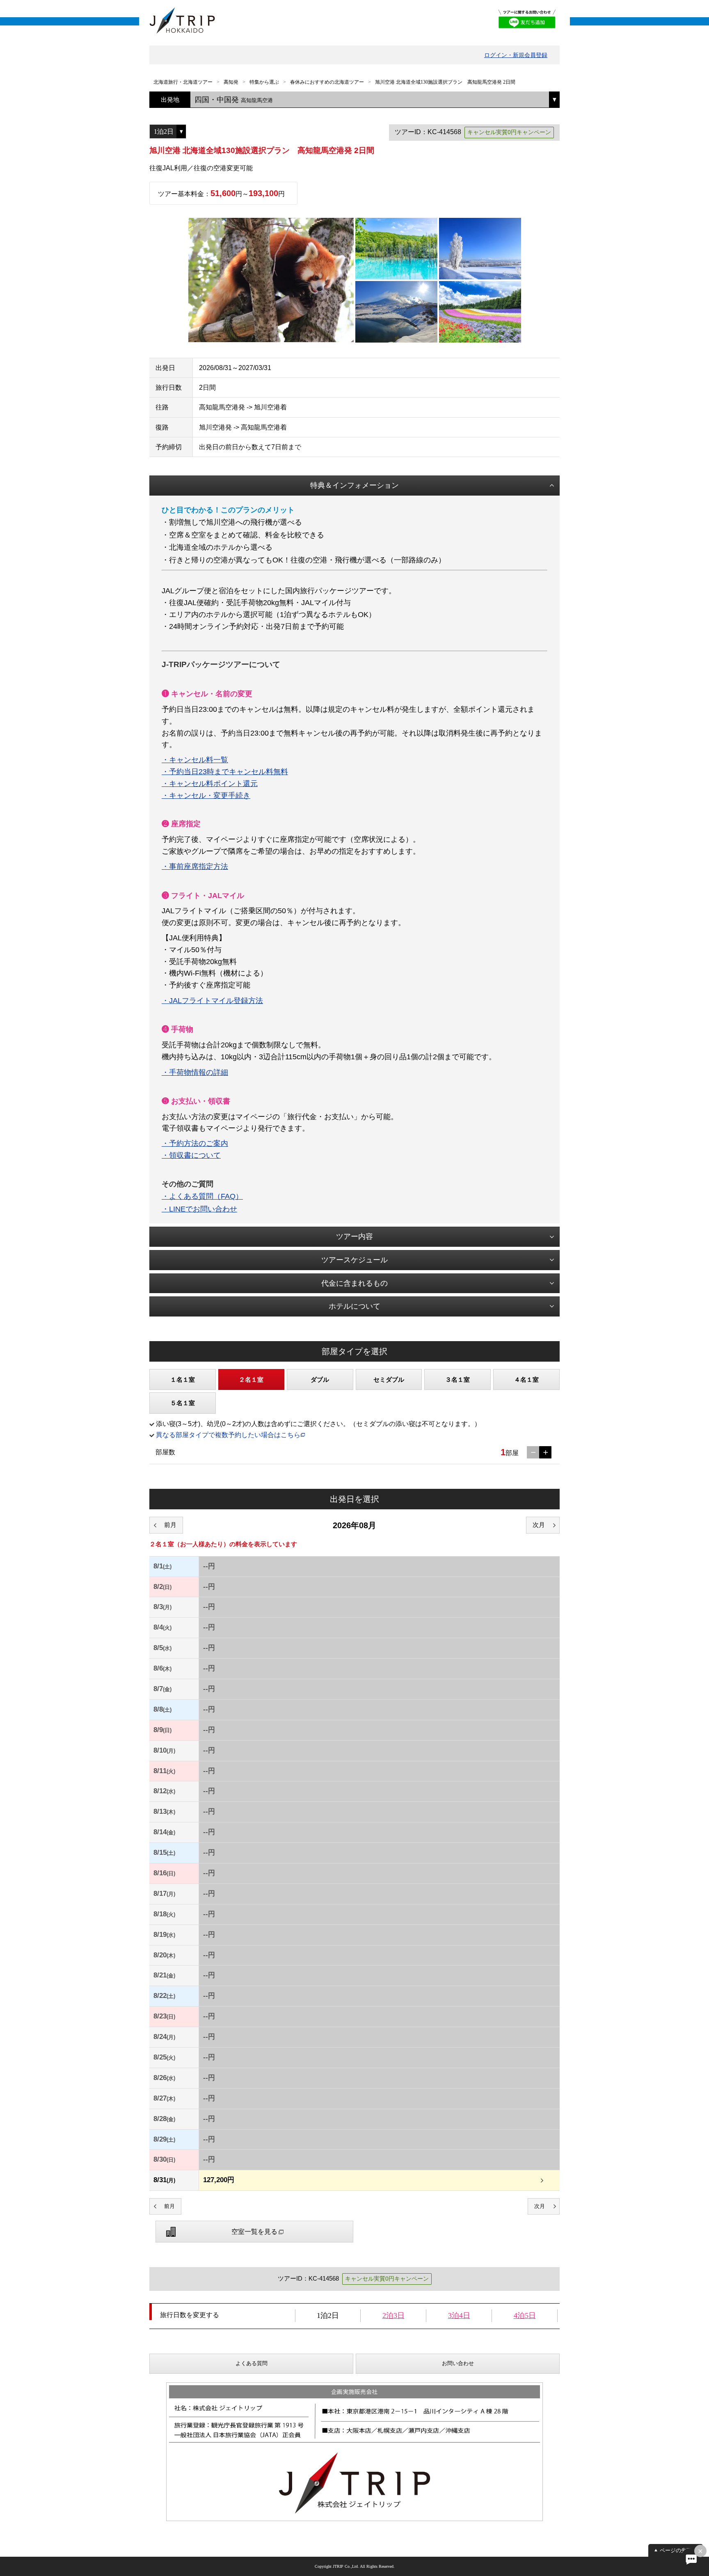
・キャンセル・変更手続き (206, 795)
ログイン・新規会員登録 (516, 55)
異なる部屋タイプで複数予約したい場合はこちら (228, 1435)
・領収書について (191, 1155)
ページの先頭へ (678, 2550)
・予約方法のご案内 (195, 1143)
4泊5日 (525, 2315)
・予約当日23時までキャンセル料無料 (225, 772)
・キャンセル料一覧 (195, 760)
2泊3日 (393, 2315)
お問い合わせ (458, 2363)
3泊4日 (459, 2315)
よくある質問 (252, 2363)
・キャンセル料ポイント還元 (210, 784)
